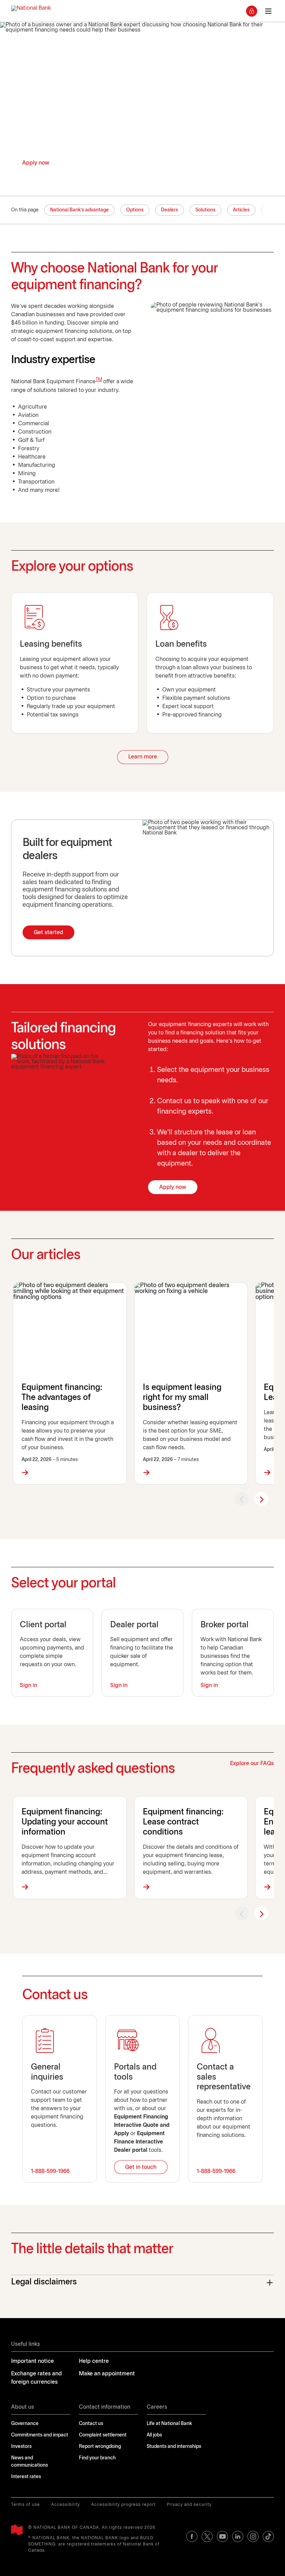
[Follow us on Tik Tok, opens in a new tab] (268, 2536)
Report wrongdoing (100, 2447)
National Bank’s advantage (79, 210)
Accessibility (66, 2505)
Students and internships (174, 2447)
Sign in (28, 1685)
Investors (21, 2447)
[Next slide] (261, 1499)
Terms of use (26, 2505)
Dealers (169, 210)
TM (99, 380)
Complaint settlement (103, 2435)
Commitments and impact (40, 2435)
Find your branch (97, 2458)
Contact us (91, 2424)
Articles (241, 210)
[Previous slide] (242, 1499)
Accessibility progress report (123, 2505)
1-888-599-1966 (50, 2171)
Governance (25, 2424)
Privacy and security (189, 2505)
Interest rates (26, 2477)
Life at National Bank (169, 2424)
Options (135, 210)
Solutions (205, 210)
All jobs (154, 2435)
